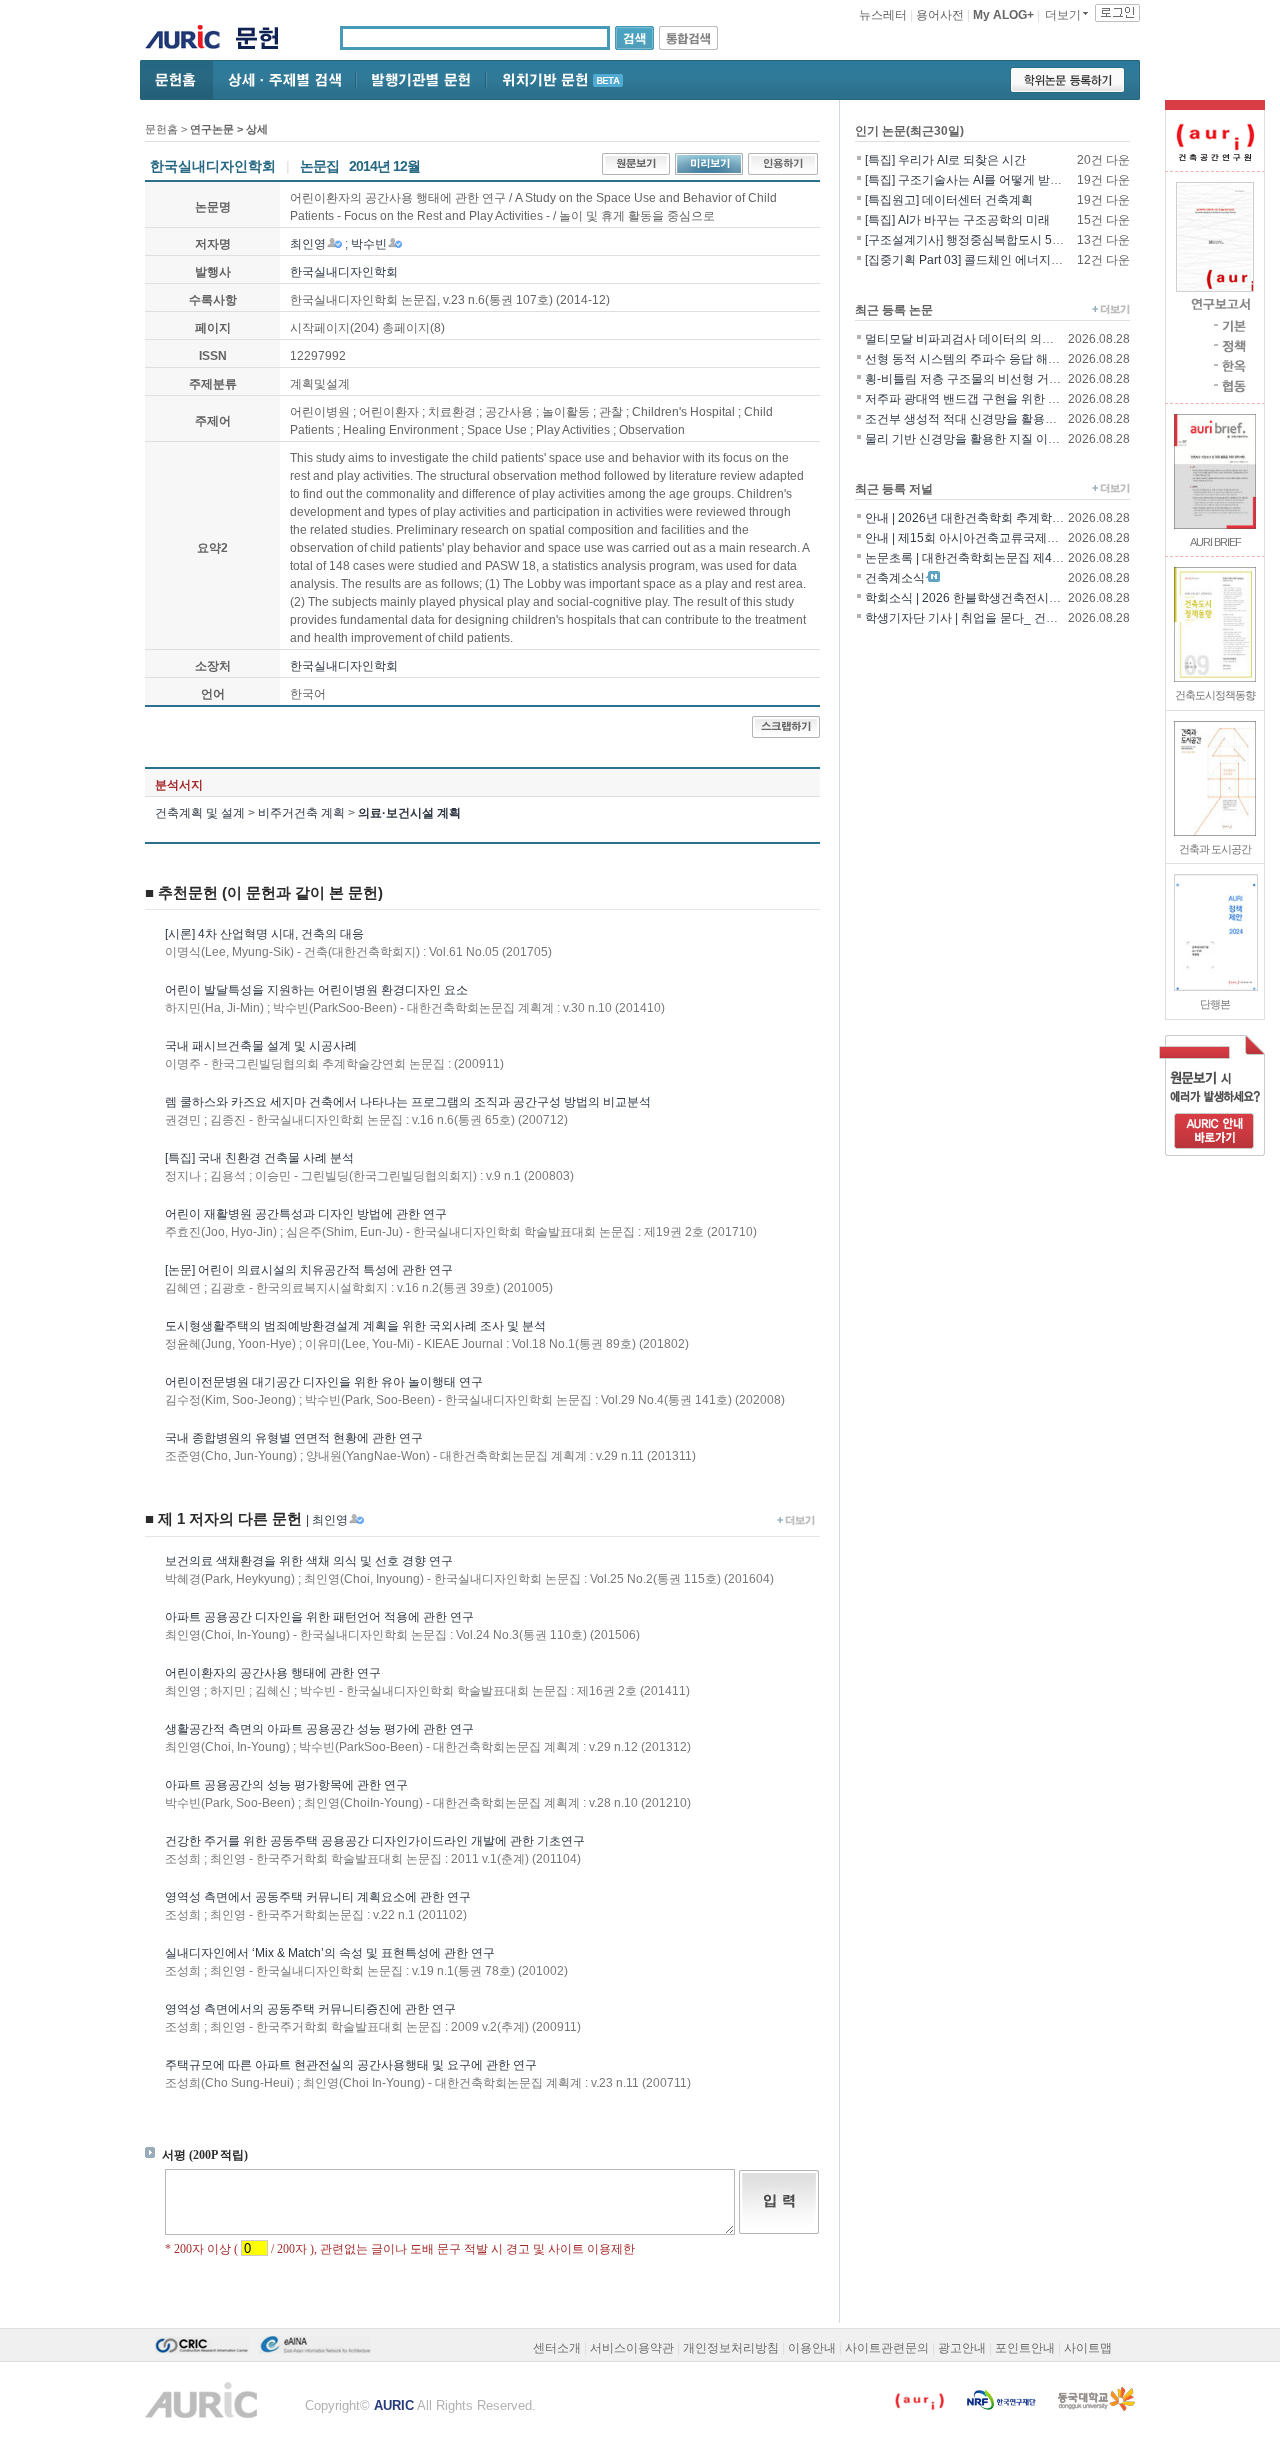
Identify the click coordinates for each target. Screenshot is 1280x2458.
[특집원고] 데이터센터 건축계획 (949, 200)
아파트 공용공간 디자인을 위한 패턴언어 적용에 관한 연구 (319, 1617)
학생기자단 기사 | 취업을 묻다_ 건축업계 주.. (984, 618)
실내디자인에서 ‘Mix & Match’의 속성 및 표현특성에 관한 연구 (330, 1953)
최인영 (308, 244)
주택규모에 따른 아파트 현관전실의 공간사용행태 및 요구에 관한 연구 (351, 2065)
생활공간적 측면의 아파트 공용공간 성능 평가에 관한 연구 (319, 1729)
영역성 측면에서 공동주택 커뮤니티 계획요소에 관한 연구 (318, 1897)
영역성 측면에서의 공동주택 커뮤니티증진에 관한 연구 (310, 2009)
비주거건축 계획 (301, 813)
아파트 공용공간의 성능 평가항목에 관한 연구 (286, 1785)
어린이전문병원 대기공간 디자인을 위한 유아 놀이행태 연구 (324, 1382)
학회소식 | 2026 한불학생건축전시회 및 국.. (981, 598)
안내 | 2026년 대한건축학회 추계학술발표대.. (985, 518)
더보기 (1063, 15)
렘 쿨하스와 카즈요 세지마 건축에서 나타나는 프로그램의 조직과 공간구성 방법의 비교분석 (408, 1102)
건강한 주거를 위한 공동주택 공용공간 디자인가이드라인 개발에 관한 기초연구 (375, 1841)
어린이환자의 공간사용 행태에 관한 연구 (273, 1673)
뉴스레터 (883, 15)
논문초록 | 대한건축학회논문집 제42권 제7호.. (988, 558)
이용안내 (812, 2348)
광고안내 (962, 2348)
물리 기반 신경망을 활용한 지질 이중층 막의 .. (986, 439)
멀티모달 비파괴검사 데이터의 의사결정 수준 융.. (995, 339)
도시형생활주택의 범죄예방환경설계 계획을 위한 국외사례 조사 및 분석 (355, 1326)
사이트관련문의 (887, 2348)
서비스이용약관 (632, 2348)
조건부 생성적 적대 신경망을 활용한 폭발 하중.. (991, 419)
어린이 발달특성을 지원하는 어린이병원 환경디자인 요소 (316, 990)
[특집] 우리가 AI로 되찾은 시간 (945, 160)
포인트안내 (1025, 2348)
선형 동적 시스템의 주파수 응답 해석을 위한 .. (986, 359)
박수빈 (369, 244)
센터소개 (557, 2348)
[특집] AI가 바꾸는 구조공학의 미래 (957, 220)
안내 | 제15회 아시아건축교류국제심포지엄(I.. (986, 538)
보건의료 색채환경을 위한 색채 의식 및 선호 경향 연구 (309, 1561)
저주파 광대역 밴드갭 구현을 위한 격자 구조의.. (991, 399)
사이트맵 (1088, 2348)
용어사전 (940, 15)
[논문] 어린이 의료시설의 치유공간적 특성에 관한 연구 (309, 1270)
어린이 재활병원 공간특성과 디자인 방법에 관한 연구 (306, 1214)
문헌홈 (161, 129)
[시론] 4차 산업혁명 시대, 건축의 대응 (264, 934)
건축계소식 (895, 578)
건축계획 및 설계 (200, 813)
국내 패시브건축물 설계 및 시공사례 (261, 1046)
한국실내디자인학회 (344, 272)
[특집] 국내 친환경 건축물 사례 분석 (259, 1158)
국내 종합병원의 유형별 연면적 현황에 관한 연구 (294, 1438)
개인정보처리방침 (731, 2348)
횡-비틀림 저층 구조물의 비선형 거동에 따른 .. (987, 379)
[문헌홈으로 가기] (264, 40)
